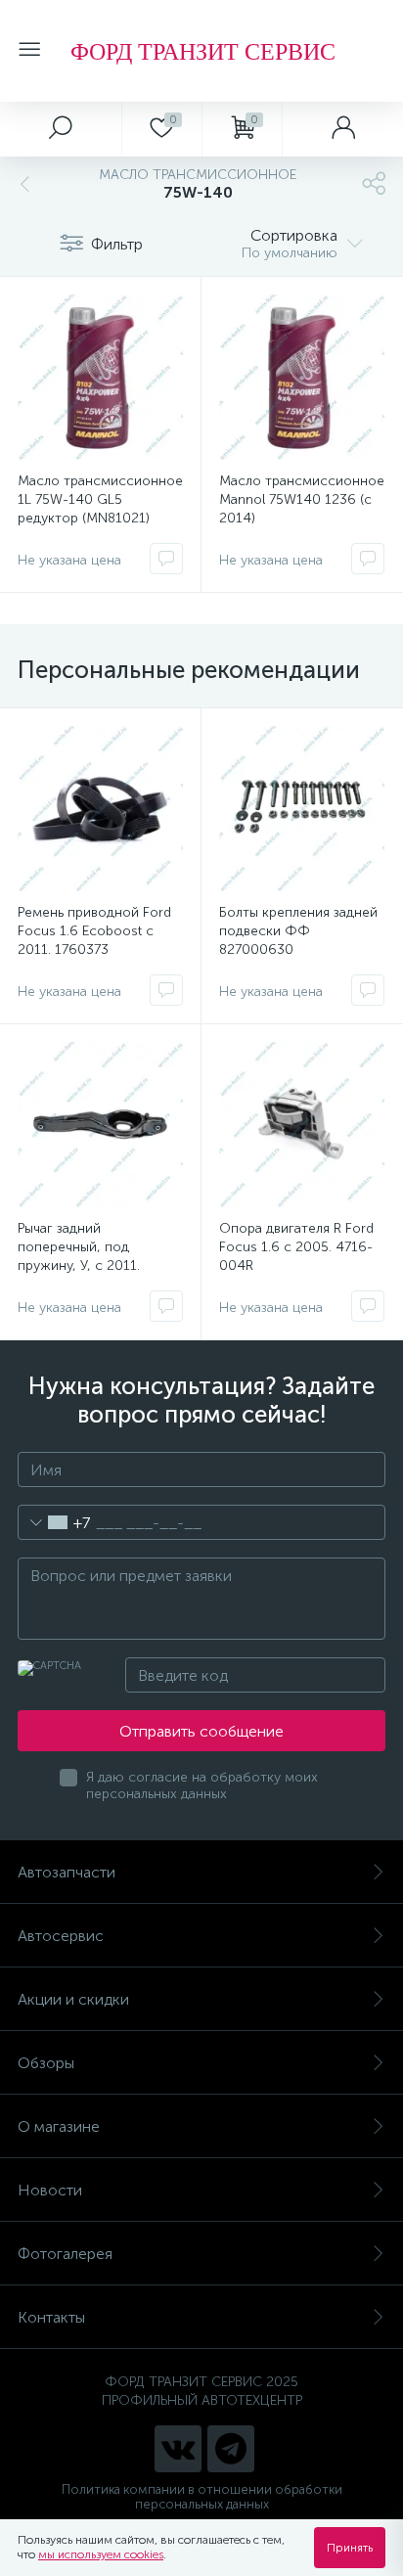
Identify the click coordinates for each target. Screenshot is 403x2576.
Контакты (51, 2317)
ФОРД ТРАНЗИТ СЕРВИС (203, 51)
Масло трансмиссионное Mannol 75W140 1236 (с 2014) (302, 499)
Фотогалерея (65, 2254)
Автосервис (61, 1936)
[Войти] (342, 129)
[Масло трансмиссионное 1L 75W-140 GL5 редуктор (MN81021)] (100, 377)
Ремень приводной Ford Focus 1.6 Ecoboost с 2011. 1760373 (94, 931)
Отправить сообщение (201, 1731)
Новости (50, 2190)
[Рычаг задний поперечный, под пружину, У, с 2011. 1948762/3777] (100, 1125)
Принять (350, 2548)
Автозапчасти (67, 1872)
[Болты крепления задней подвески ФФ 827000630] (302, 809)
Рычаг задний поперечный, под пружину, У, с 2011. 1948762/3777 (79, 1256)
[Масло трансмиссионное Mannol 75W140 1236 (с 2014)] (302, 377)
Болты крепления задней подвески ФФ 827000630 (298, 931)
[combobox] (54, 1522)
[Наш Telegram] (231, 2449)
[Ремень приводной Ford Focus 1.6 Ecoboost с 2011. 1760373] (100, 809)
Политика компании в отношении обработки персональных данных (202, 2497)
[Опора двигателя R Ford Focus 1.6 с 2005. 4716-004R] (302, 1125)
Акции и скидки (73, 1999)
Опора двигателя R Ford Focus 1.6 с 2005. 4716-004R (296, 1247)
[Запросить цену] (166, 559)
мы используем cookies (101, 2554)
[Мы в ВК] (178, 2449)
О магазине (59, 2126)
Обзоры (46, 2063)
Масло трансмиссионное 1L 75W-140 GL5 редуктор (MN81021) (100, 499)
